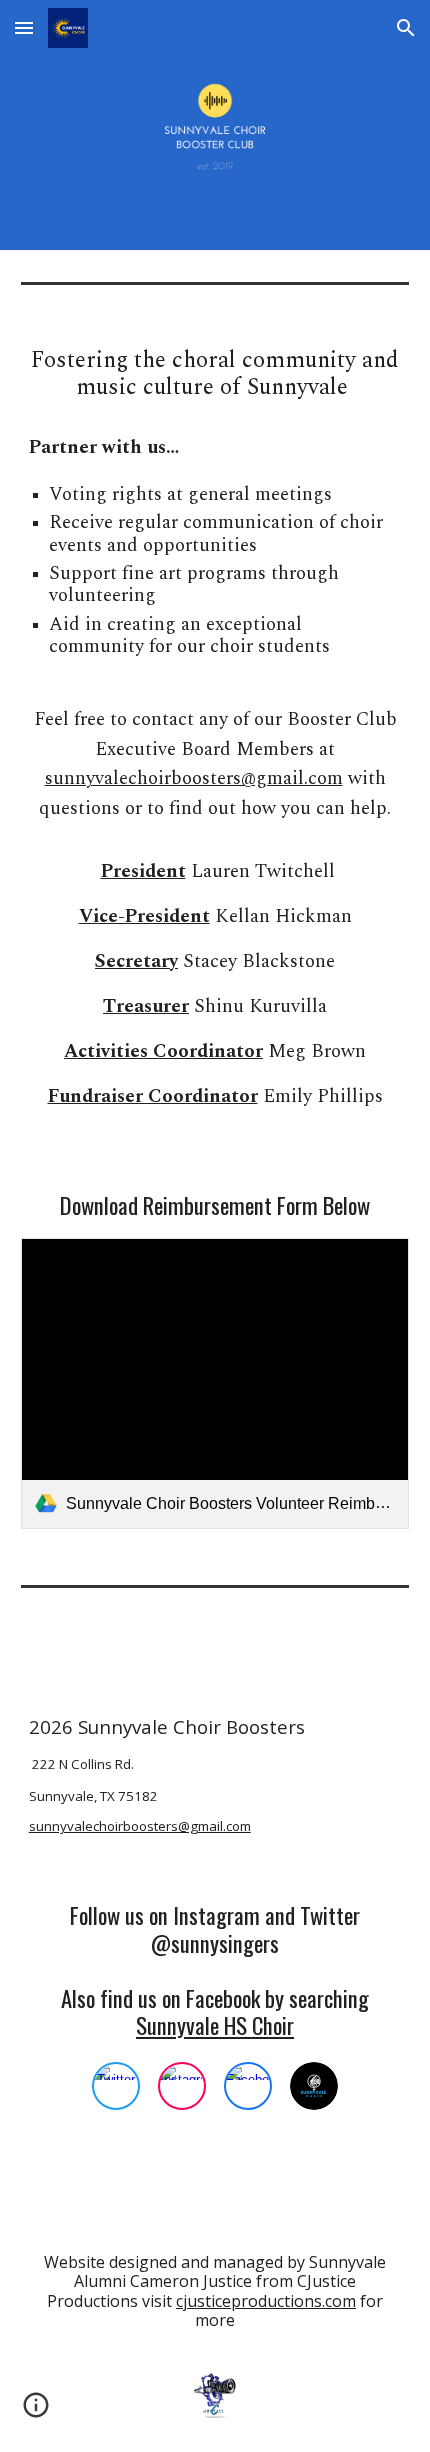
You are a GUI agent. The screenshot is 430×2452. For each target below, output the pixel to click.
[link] (215, 1383)
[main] (215, 512)
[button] (24, 27)
